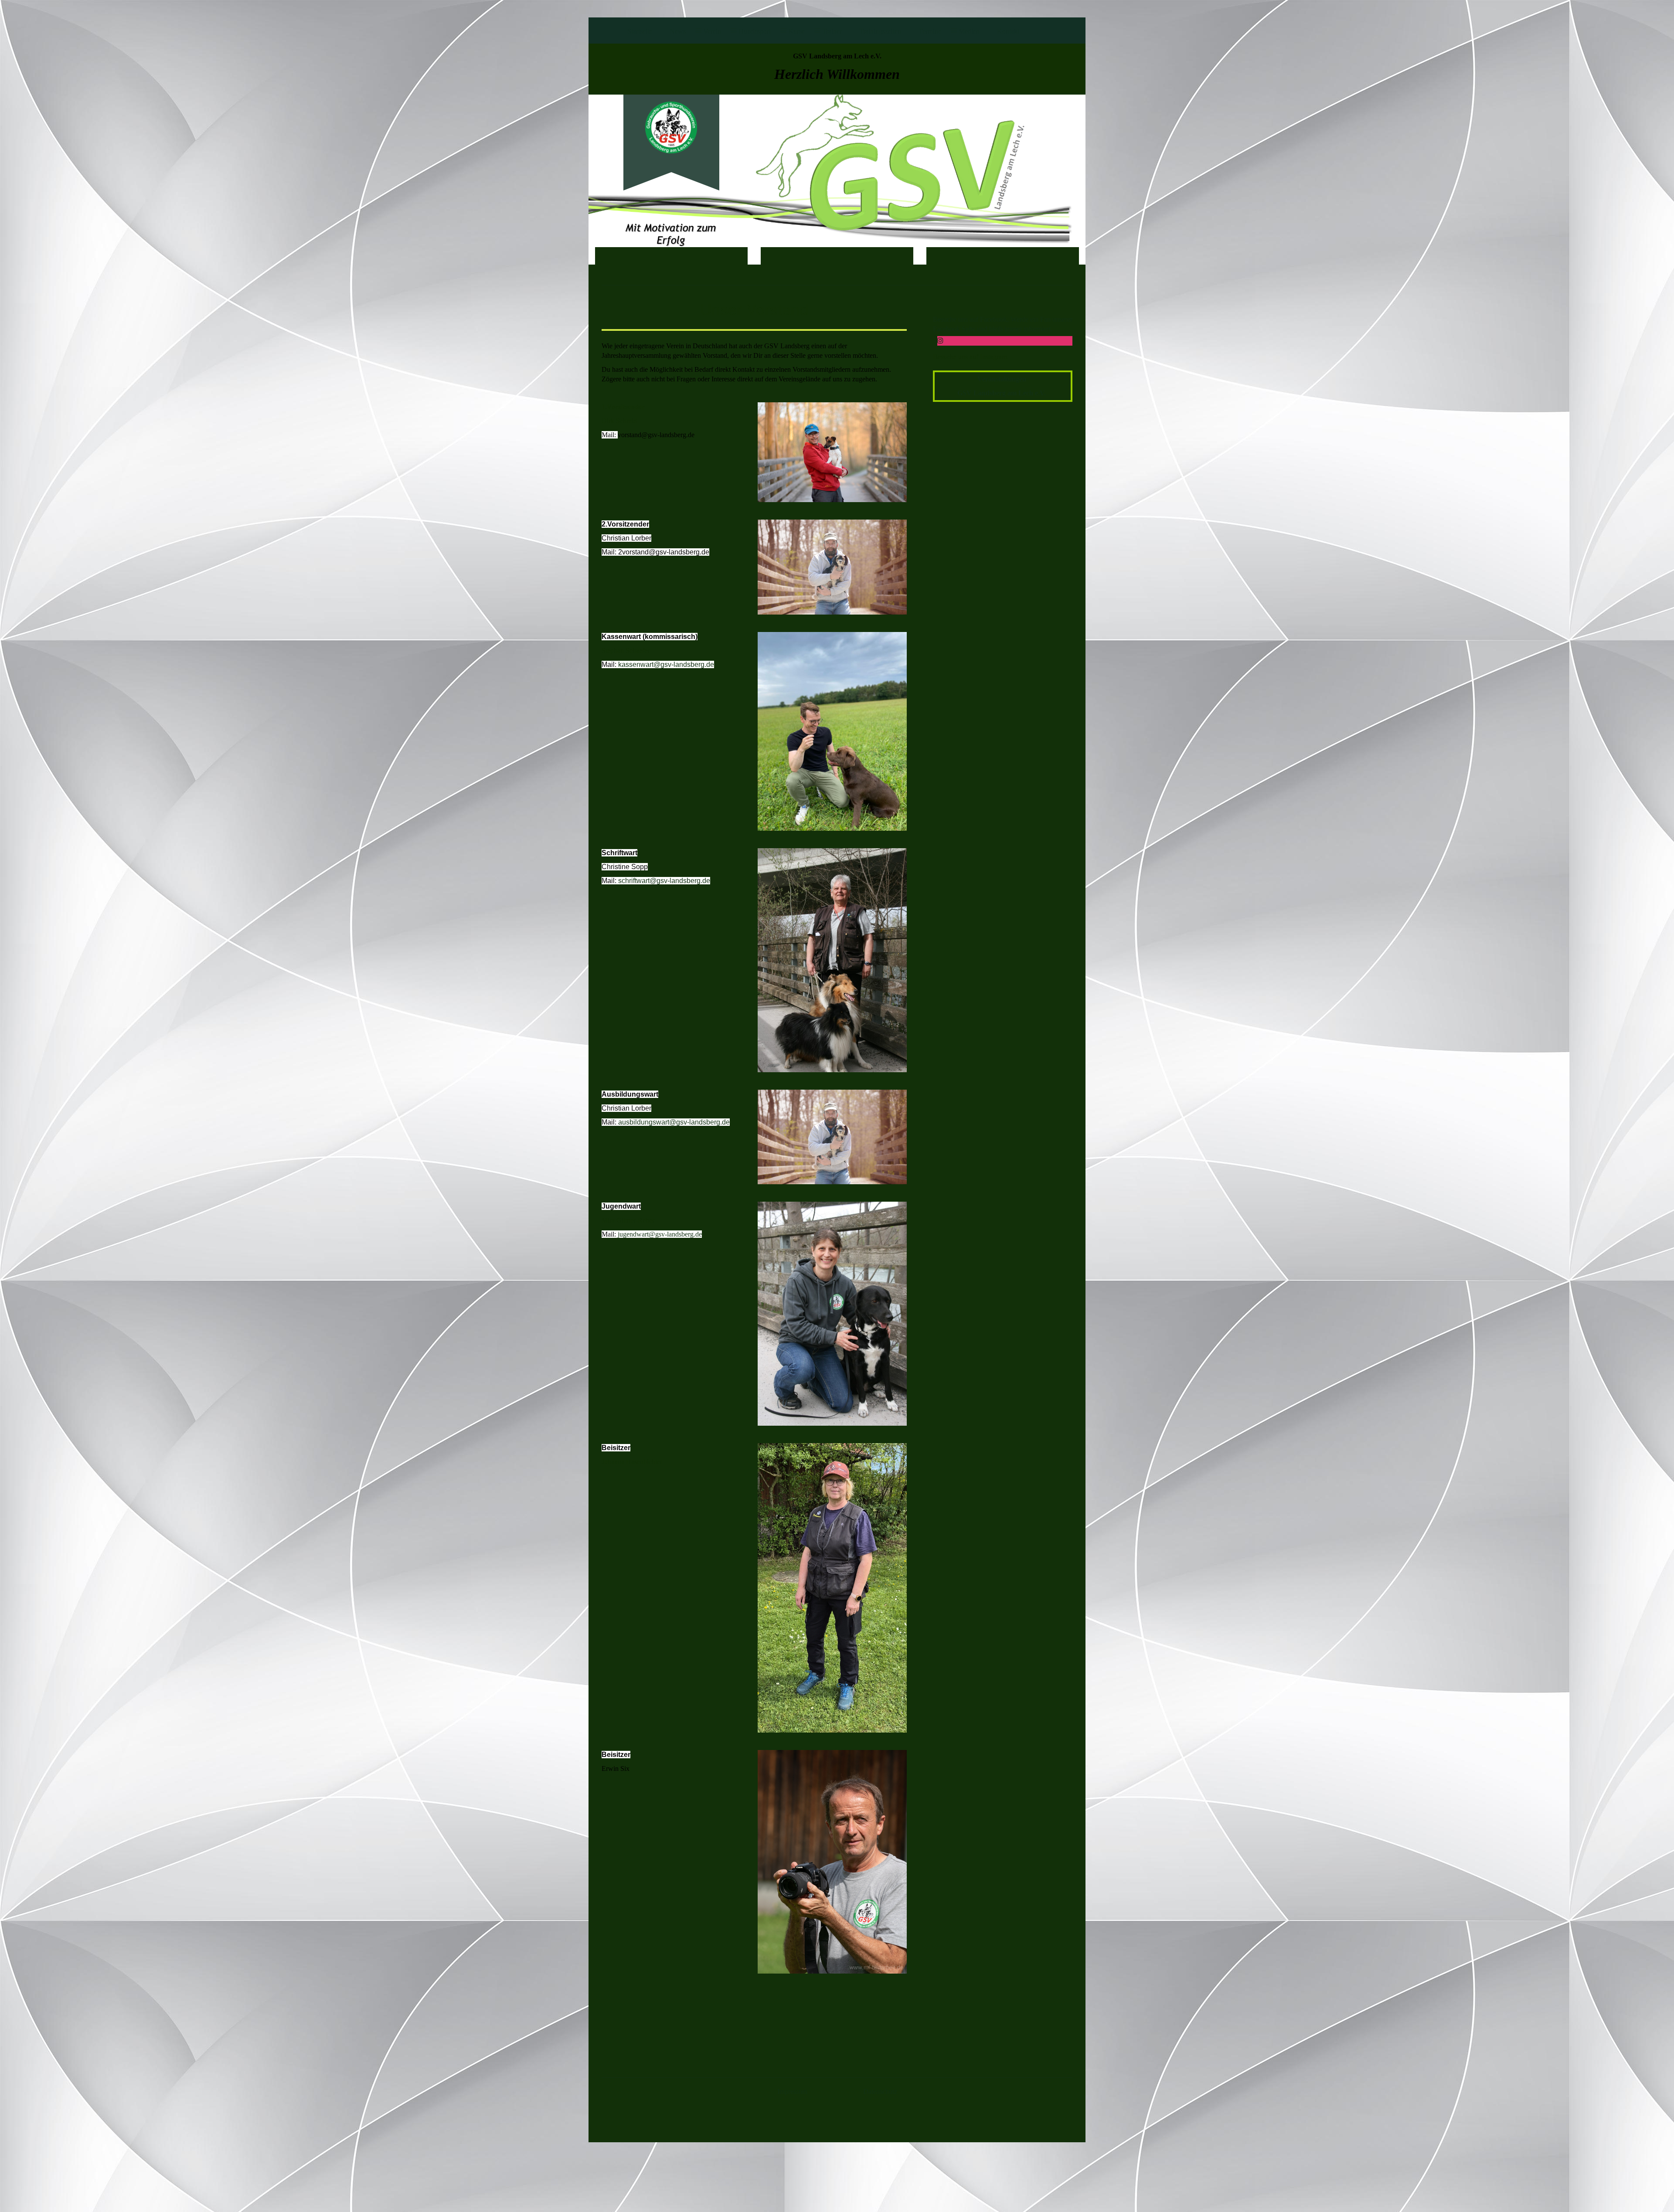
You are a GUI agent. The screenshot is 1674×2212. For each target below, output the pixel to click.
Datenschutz (880, 2091)
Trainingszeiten (880, 31)
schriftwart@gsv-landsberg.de (664, 881)
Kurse (796, 31)
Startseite (640, 31)
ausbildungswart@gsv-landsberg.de (674, 1122)
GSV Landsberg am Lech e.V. (1002, 393)
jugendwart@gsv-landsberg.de (660, 1234)
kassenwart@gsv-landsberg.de (666, 664)
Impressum (793, 2091)
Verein (712, 31)
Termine (930, 31)
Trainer (832, 31)
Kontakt (1008, 31)
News (678, 31)
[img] (671, 127)
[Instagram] (940, 341)
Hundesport (755, 31)
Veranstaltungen (1003, 379)
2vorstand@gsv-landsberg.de (664, 552)
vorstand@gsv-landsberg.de (656, 435)
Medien (969, 31)
